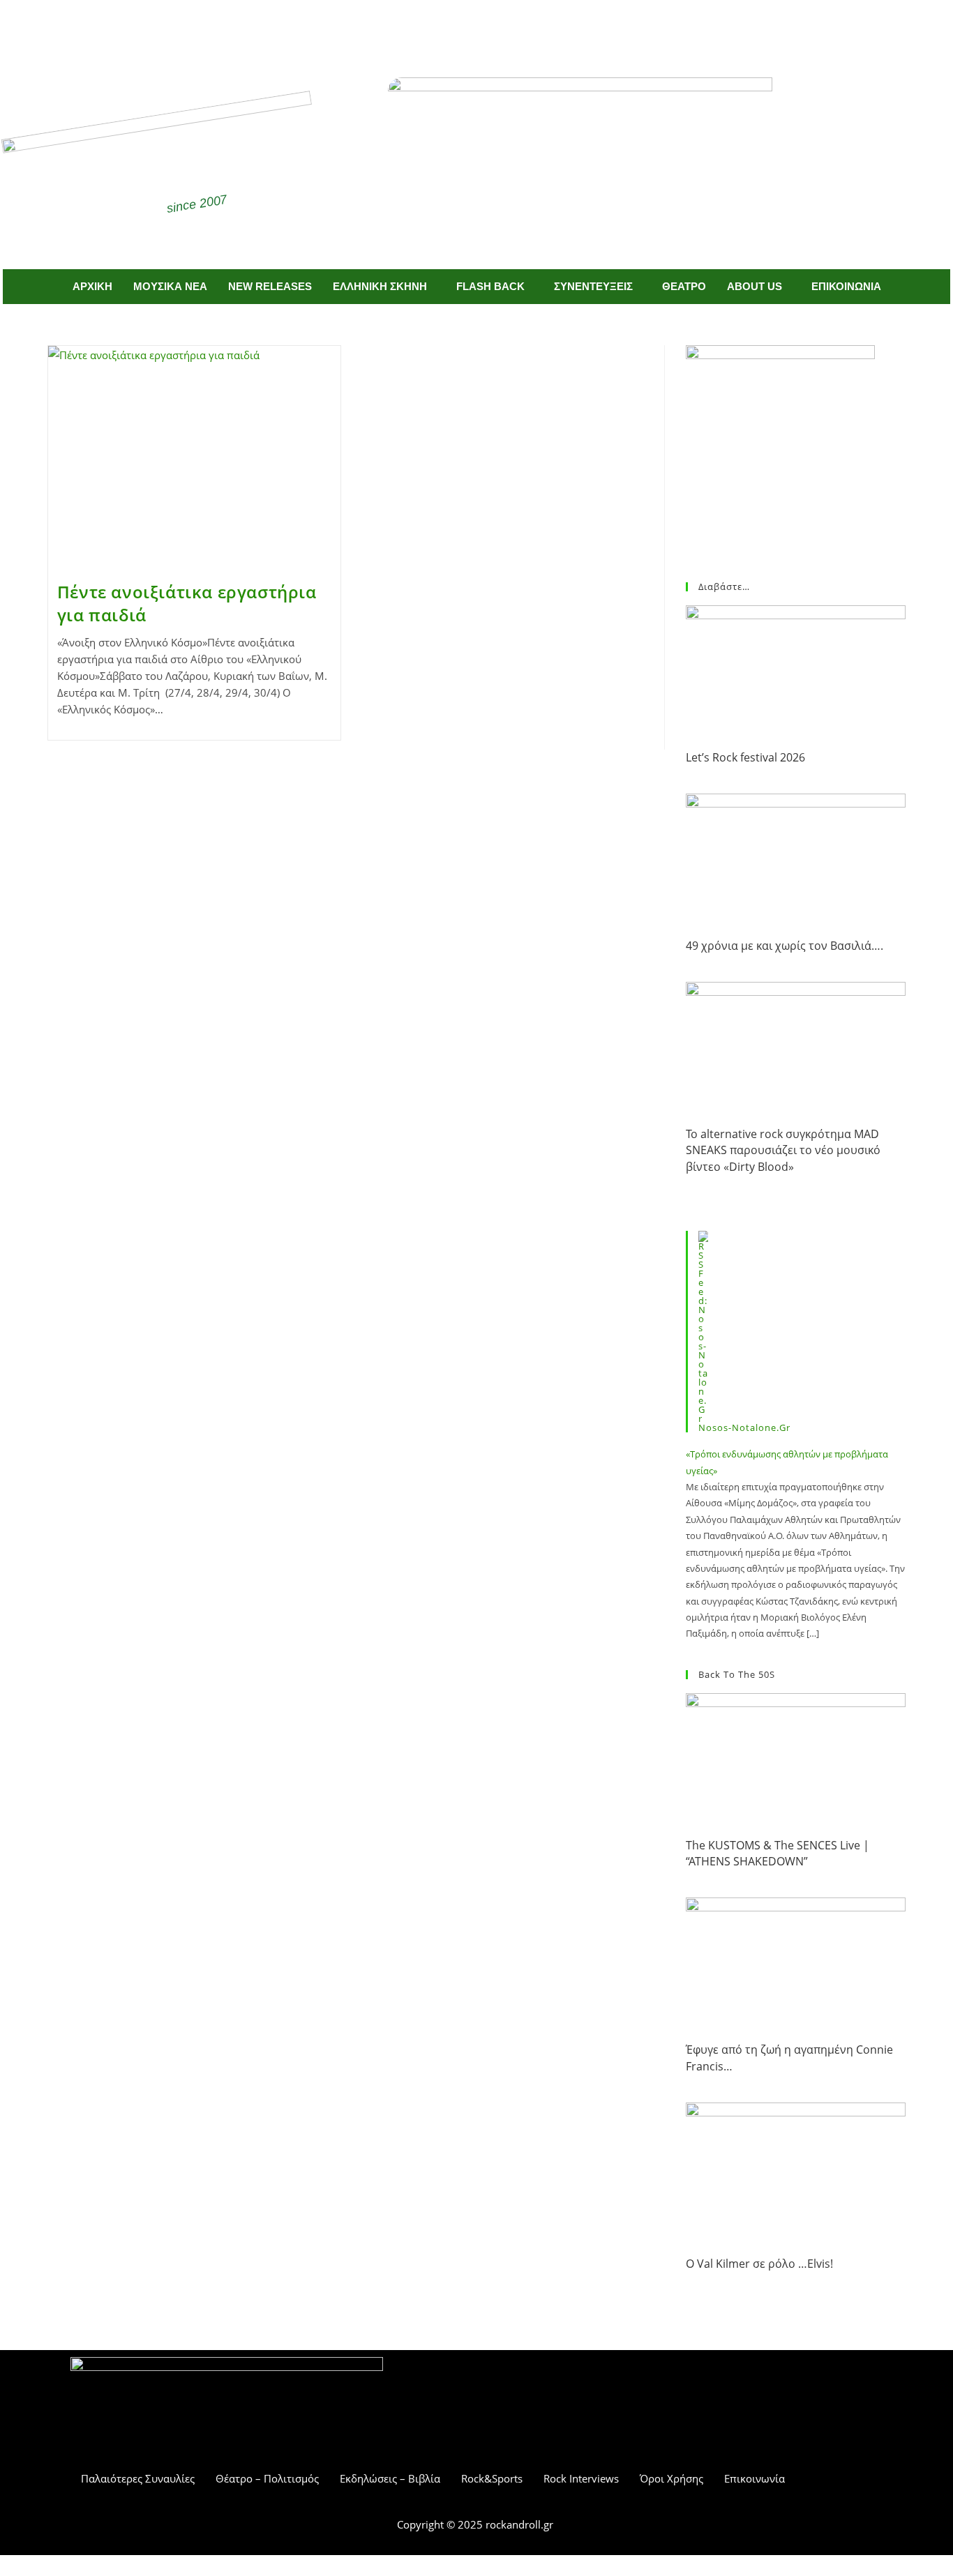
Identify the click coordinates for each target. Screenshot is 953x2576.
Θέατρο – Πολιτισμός (267, 2478)
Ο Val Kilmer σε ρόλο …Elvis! (759, 2264)
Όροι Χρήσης (671, 2478)
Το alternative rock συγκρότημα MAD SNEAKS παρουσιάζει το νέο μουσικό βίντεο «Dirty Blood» (783, 1150)
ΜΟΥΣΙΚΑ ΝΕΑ (170, 286)
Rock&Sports (492, 2478)
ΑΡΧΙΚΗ (92, 286)
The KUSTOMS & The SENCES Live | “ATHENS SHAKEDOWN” (778, 1853)
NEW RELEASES (270, 286)
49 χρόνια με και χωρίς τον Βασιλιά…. (785, 946)
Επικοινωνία (755, 2478)
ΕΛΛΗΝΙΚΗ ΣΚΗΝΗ (380, 286)
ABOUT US (755, 286)
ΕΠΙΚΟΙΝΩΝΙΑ (846, 286)
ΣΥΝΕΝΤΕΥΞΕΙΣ (593, 286)
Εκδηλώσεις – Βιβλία (390, 2478)
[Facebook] (456, 26)
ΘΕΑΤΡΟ (684, 286)
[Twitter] (497, 26)
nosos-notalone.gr (744, 1427)
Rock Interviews (581, 2478)
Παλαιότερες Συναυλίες (138, 2478)
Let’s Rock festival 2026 (745, 757)
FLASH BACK (490, 286)
